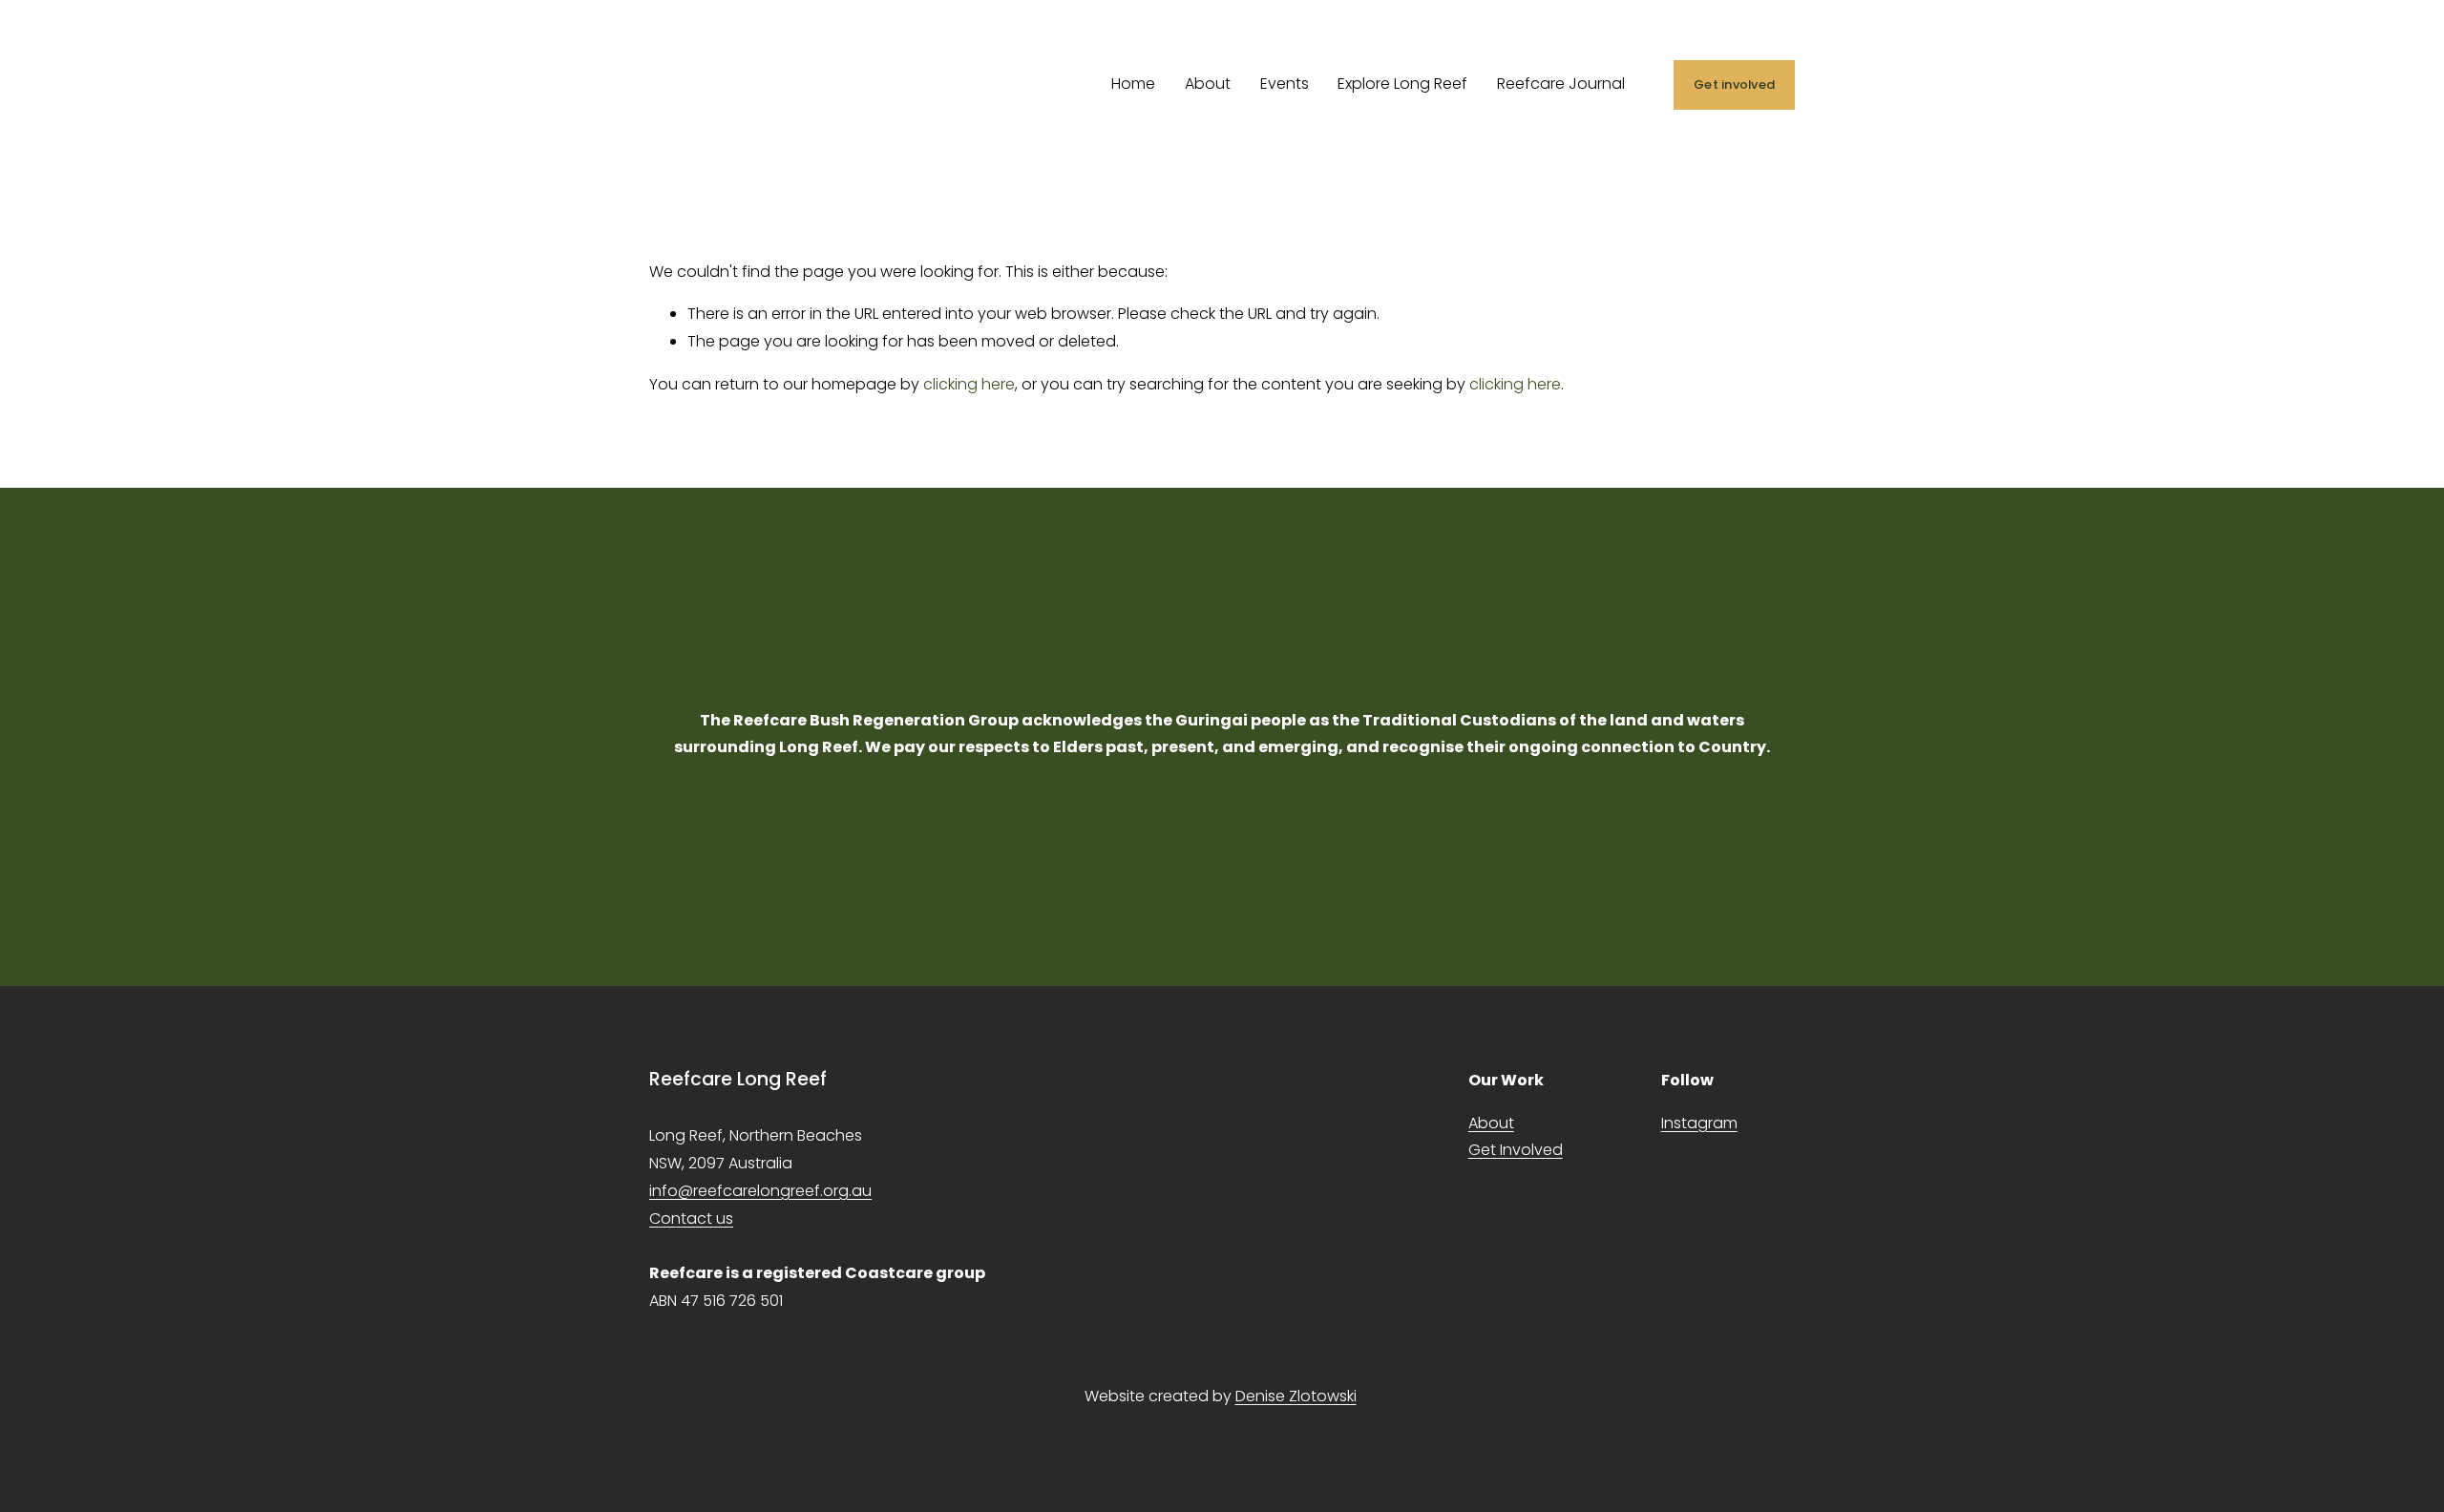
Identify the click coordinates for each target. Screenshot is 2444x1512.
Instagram (1699, 1123)
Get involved (1734, 84)
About (1208, 84)
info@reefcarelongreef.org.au (760, 1191)
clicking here (969, 384)
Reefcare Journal (1561, 84)
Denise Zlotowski (1296, 1396)
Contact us (691, 1218)
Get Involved (1516, 1150)
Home (1133, 84)
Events (1285, 84)
